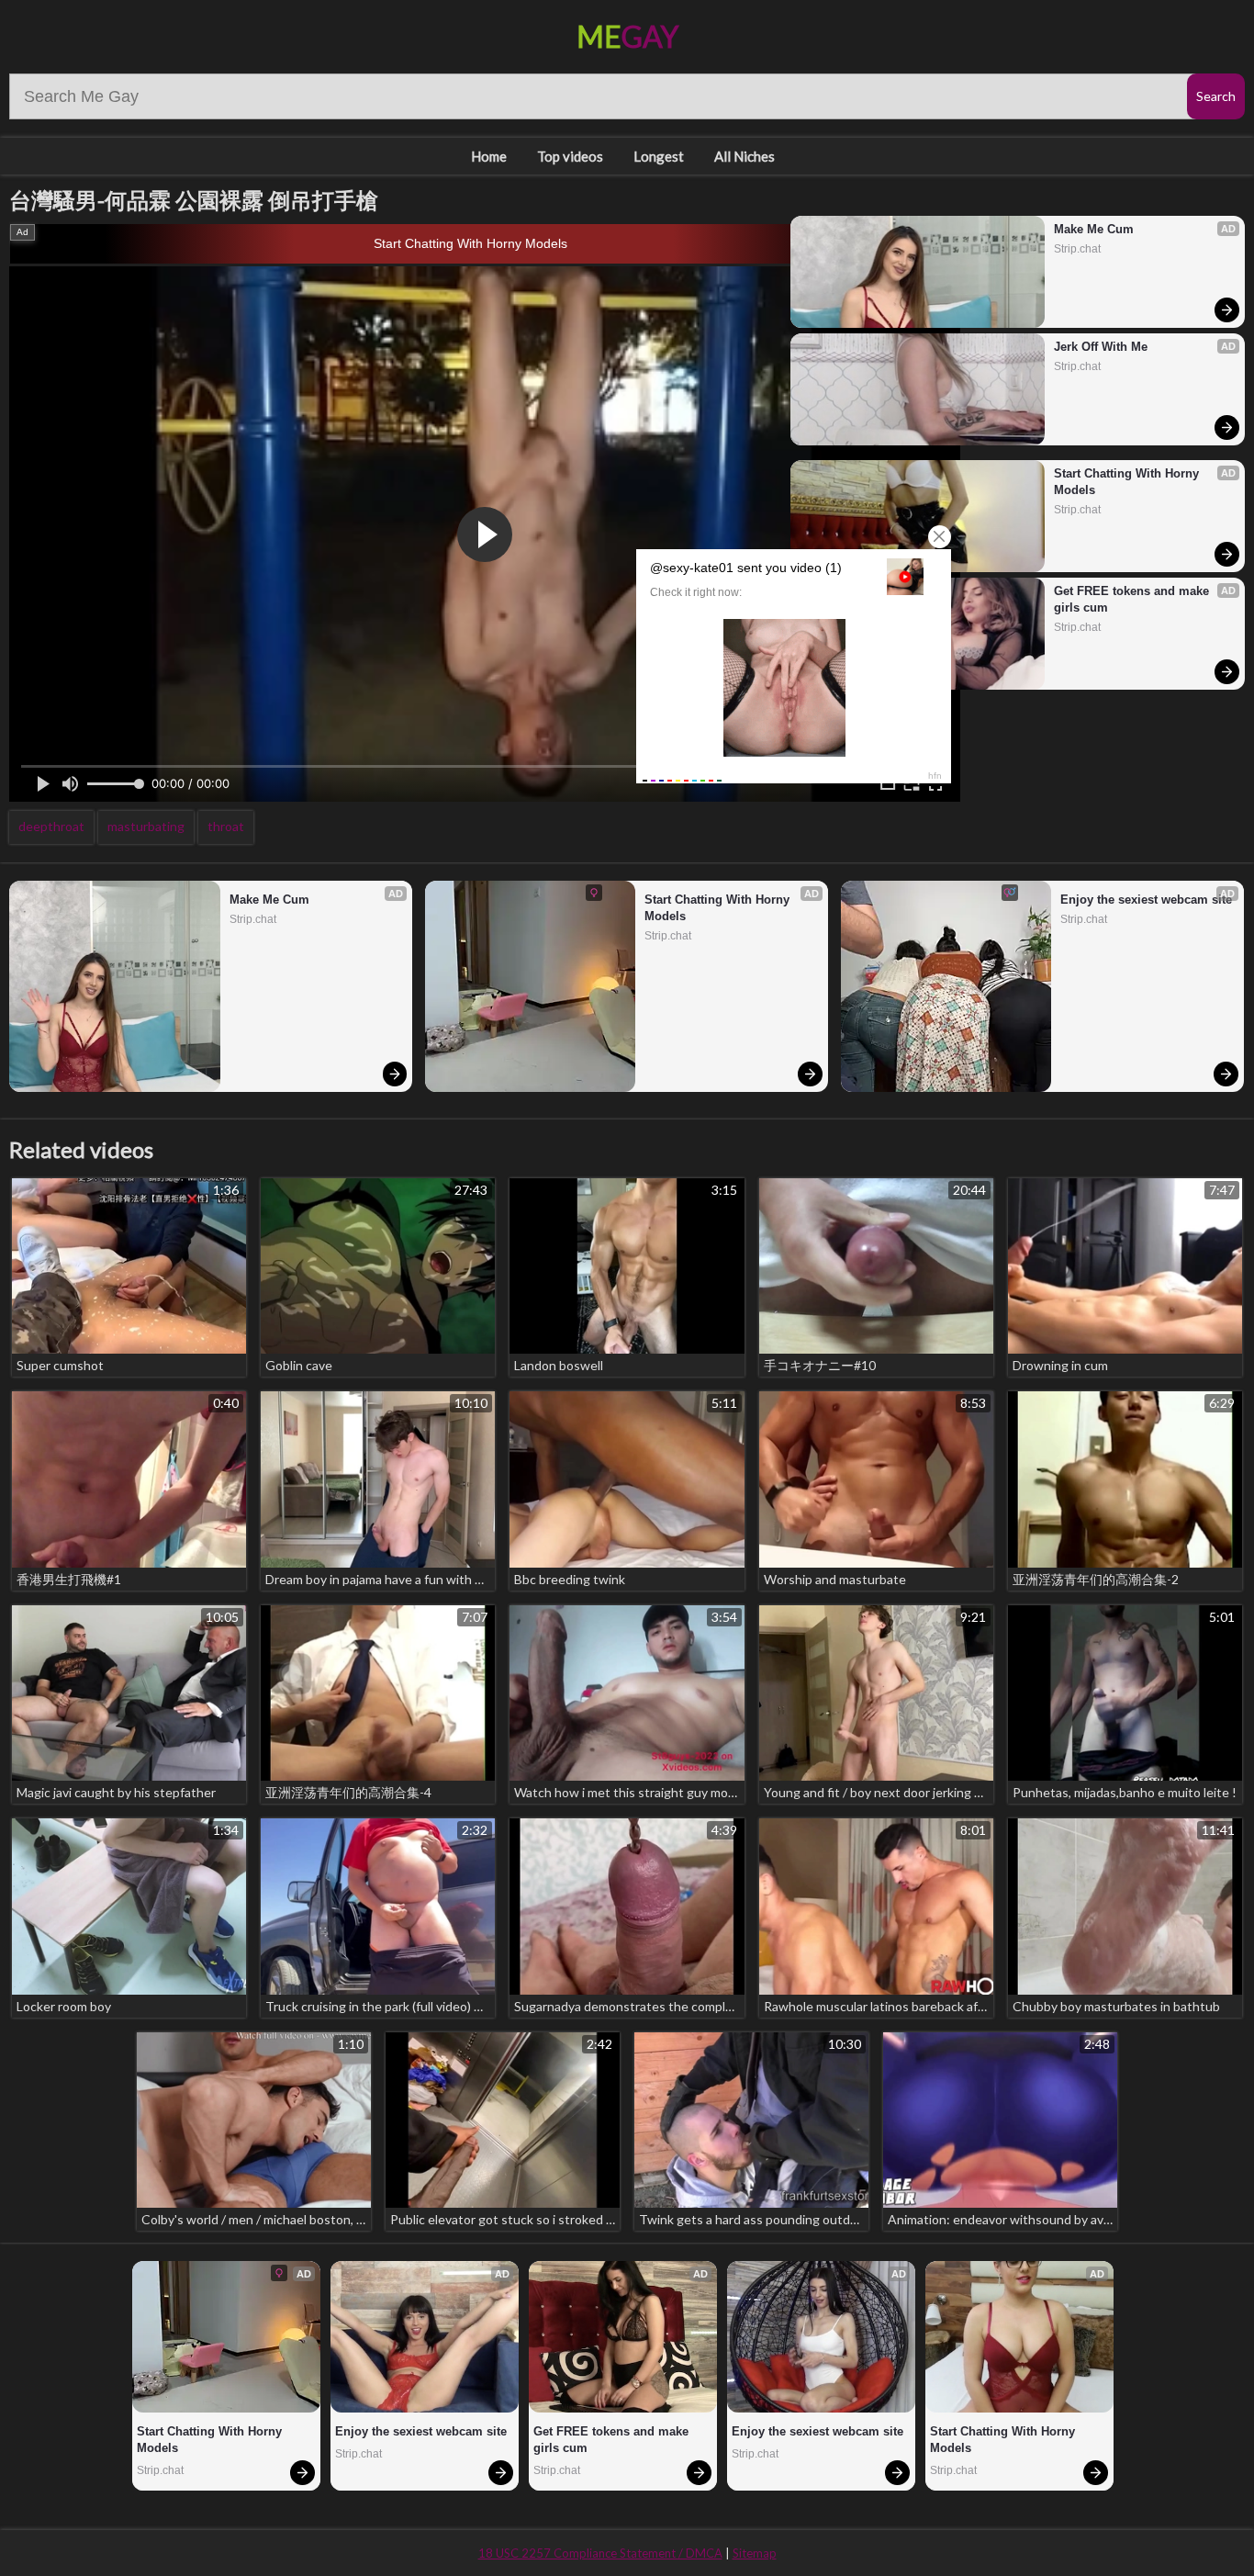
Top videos (570, 156)
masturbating (146, 826)
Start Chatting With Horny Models (470, 243)
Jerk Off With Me (1101, 347)
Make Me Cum (1094, 229)
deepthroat (51, 826)
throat (226, 826)
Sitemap (755, 2553)
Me (627, 36)
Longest (659, 156)
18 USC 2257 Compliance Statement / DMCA (600, 2553)
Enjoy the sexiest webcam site (1146, 900)
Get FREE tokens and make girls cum (1133, 599)
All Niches (745, 156)
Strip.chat (1077, 249)
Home (489, 156)
